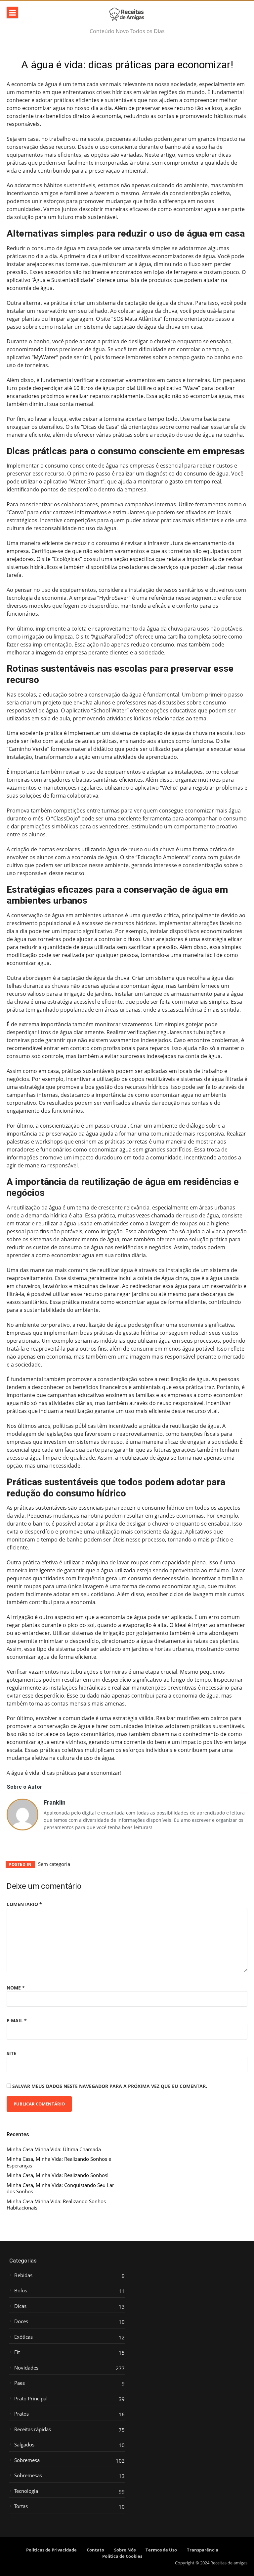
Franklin (55, 1802)
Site (11, 2053)
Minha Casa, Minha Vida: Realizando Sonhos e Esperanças (59, 2162)
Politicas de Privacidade (51, 2550)
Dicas (20, 2306)
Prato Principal (31, 2399)
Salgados (24, 2445)
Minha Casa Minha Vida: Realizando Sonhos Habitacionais (56, 2205)
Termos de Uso (161, 2550)
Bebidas (23, 2275)
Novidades (26, 2368)
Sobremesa (27, 2460)
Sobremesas (28, 2475)
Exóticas (23, 2337)
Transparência (203, 2550)
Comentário (24, 1904)
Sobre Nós (125, 2550)
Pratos (21, 2414)
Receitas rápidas (33, 2429)
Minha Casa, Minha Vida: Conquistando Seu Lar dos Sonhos (60, 2188)
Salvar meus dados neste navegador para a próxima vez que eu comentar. (110, 2086)
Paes (20, 2383)
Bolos (21, 2291)
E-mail (17, 2020)
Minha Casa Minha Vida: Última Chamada (54, 2149)
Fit (17, 2352)
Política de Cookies (122, 2556)
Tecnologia (26, 2491)
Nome (16, 1988)
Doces (21, 2321)
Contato (95, 2550)
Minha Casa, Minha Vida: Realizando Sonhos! (58, 2175)
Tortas (21, 2506)
